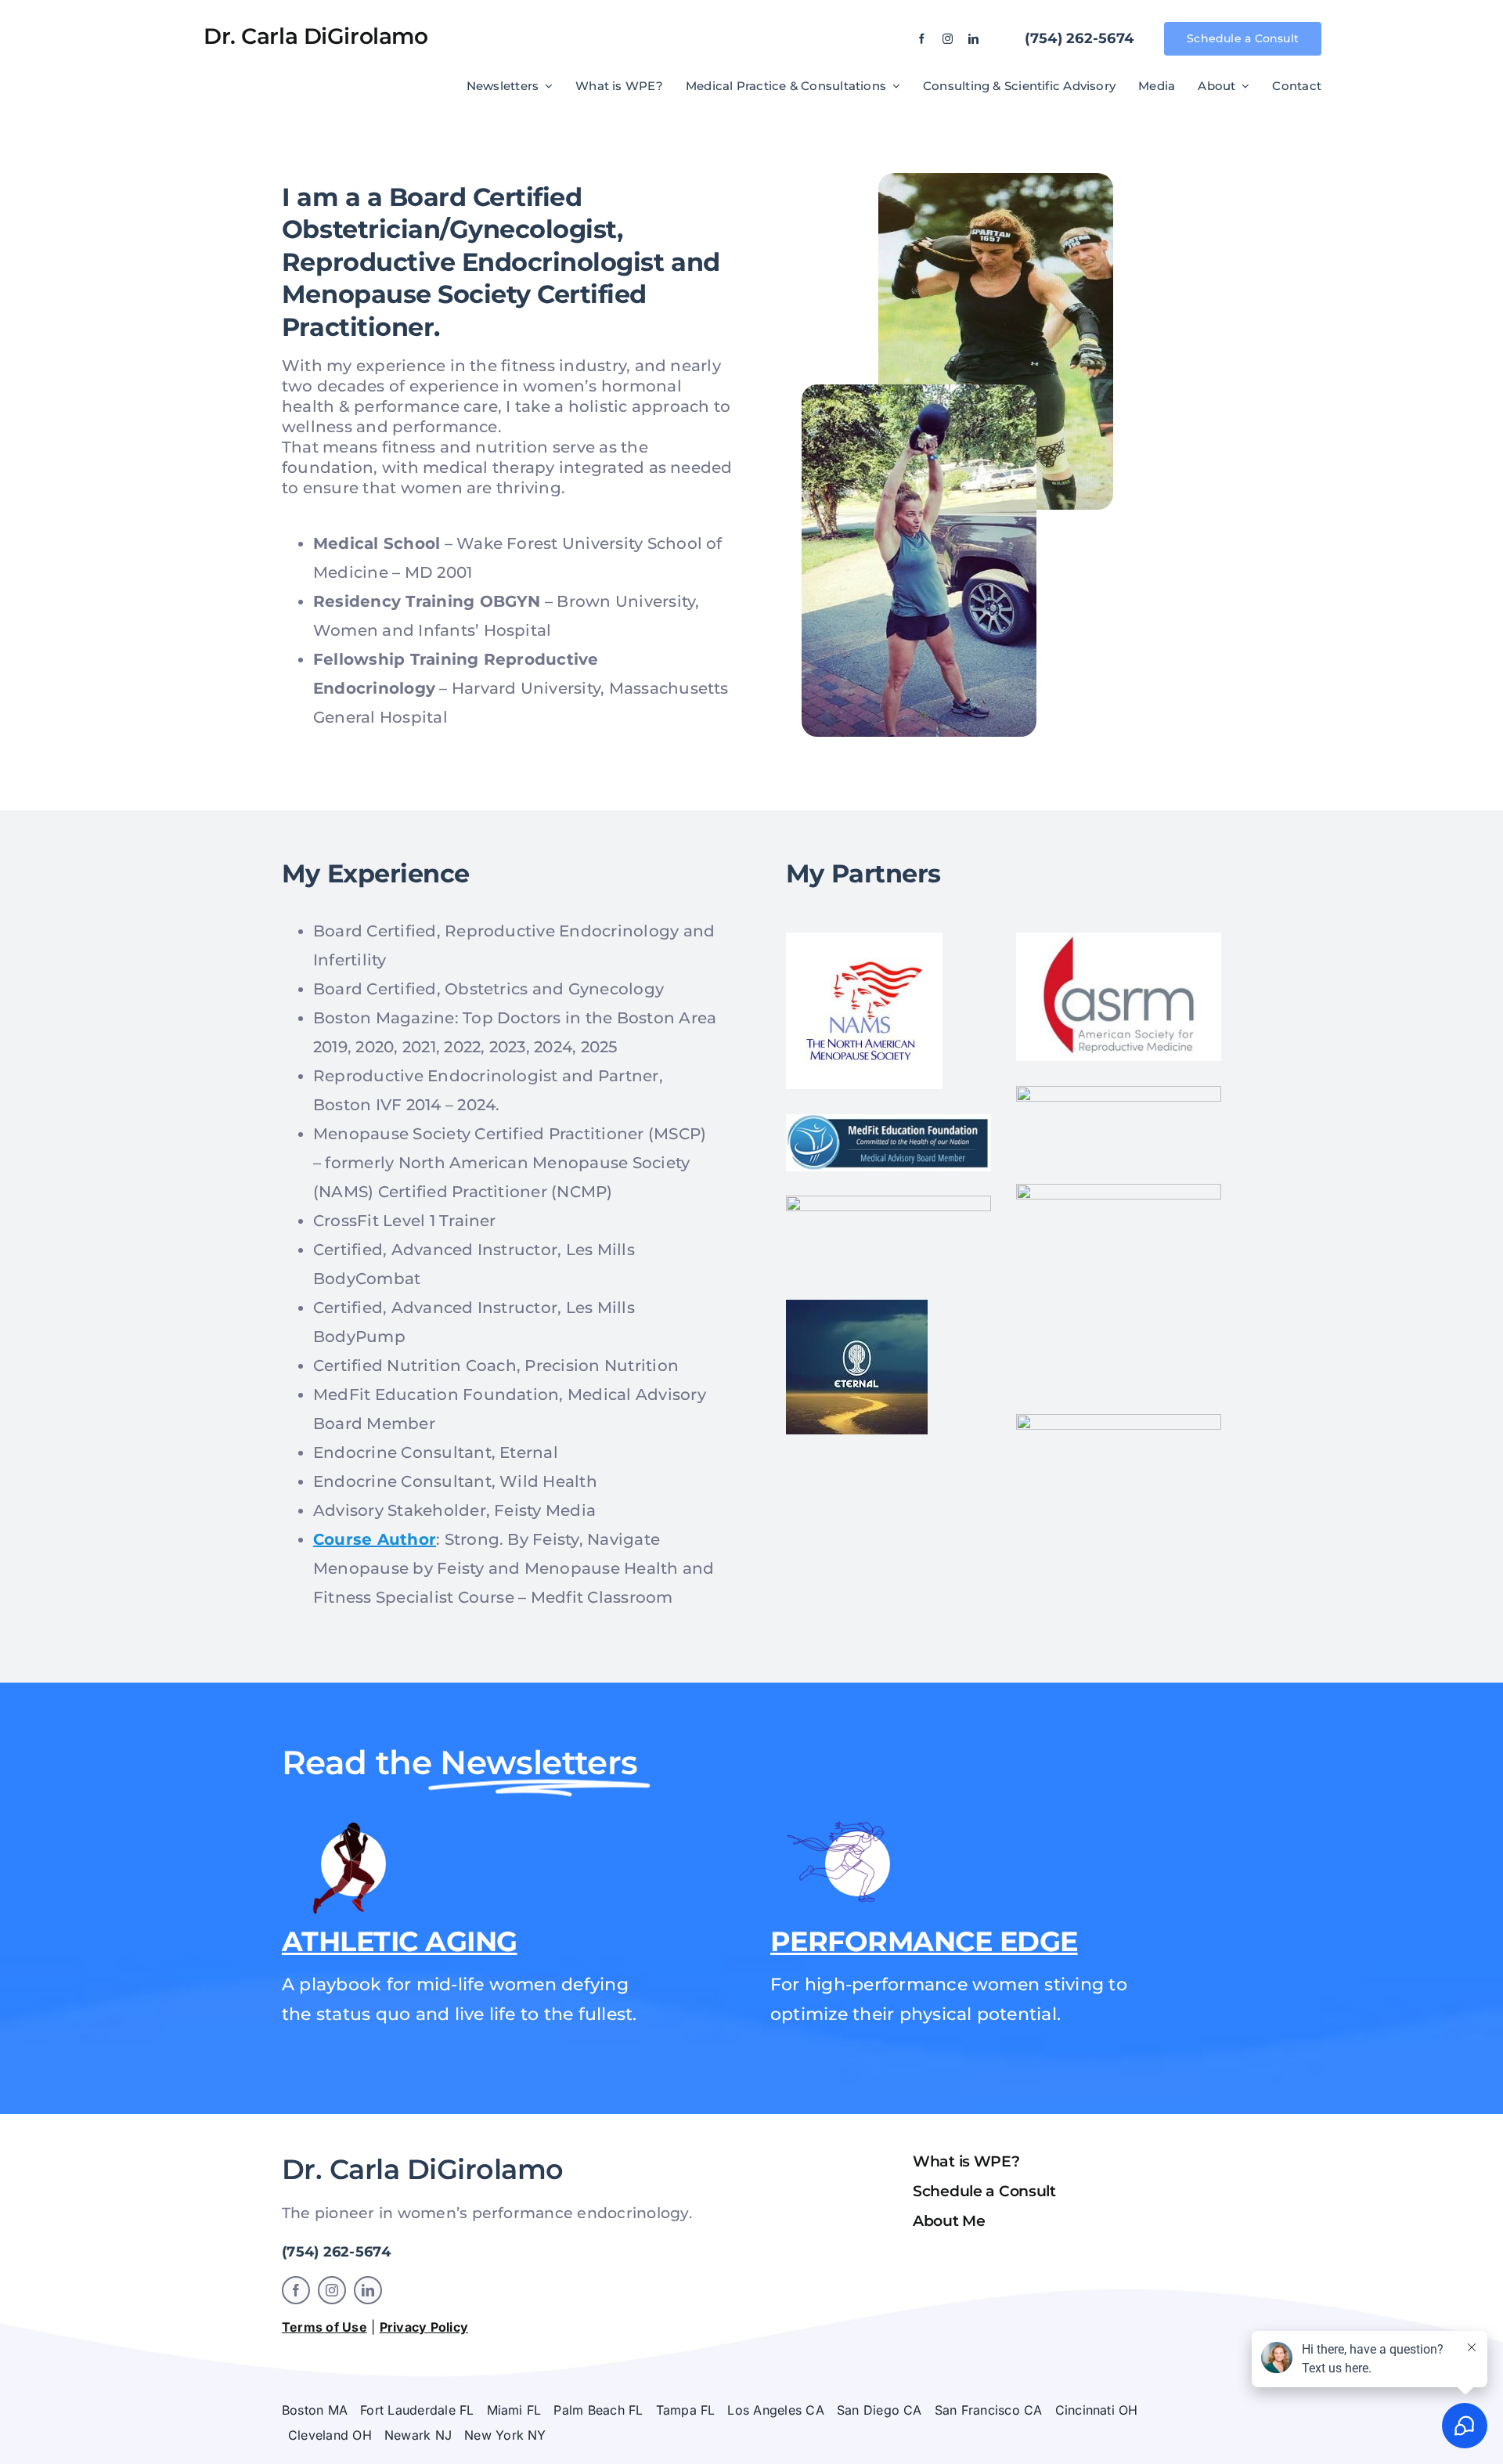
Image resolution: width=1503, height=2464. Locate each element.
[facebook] (922, 39)
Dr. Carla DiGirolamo (316, 36)
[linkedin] (973, 39)
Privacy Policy (424, 2327)
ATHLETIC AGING (400, 1941)
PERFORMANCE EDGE (924, 1941)
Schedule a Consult (984, 2191)
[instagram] (948, 39)
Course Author (375, 1539)
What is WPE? (966, 2161)
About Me (949, 2221)
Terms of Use (324, 2327)
